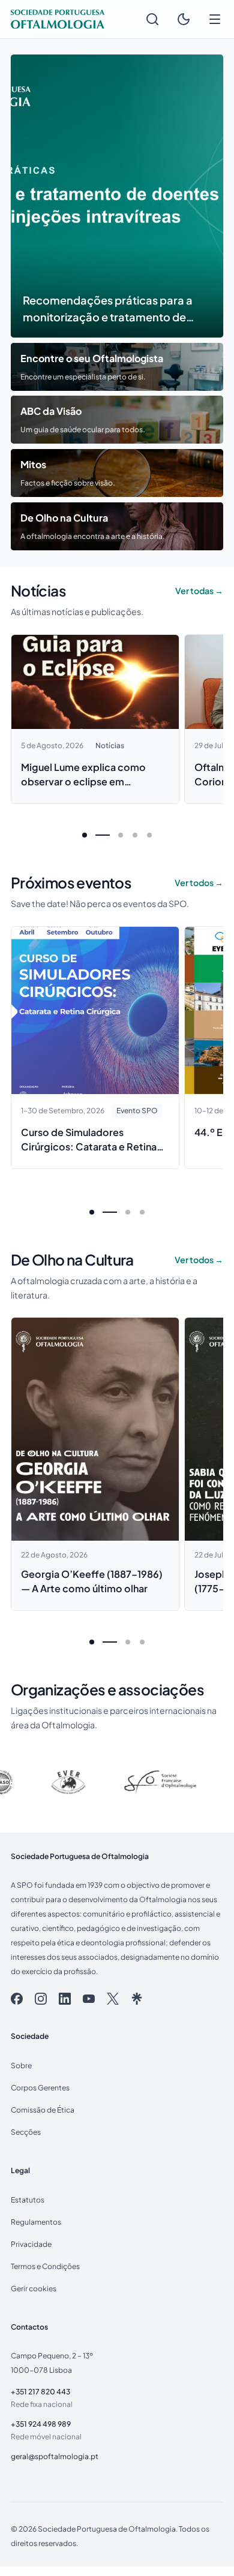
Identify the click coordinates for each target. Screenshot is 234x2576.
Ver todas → (199, 590)
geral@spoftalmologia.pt (55, 2456)
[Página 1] (85, 835)
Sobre (21, 2065)
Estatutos (28, 2200)
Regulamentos (36, 2222)
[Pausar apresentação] (31, 75)
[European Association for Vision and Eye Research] (28, 1782)
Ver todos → (199, 882)
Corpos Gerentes (40, 2087)
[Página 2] (121, 835)
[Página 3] (135, 835)
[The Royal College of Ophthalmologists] (209, 1782)
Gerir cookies (34, 2288)
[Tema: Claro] (184, 19)
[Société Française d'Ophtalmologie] (119, 1782)
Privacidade (31, 2244)
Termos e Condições (45, 2266)
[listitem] (17, 1999)
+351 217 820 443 (40, 2391)
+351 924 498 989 (41, 2424)
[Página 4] (149, 835)
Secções (26, 2132)
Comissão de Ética (43, 2110)
